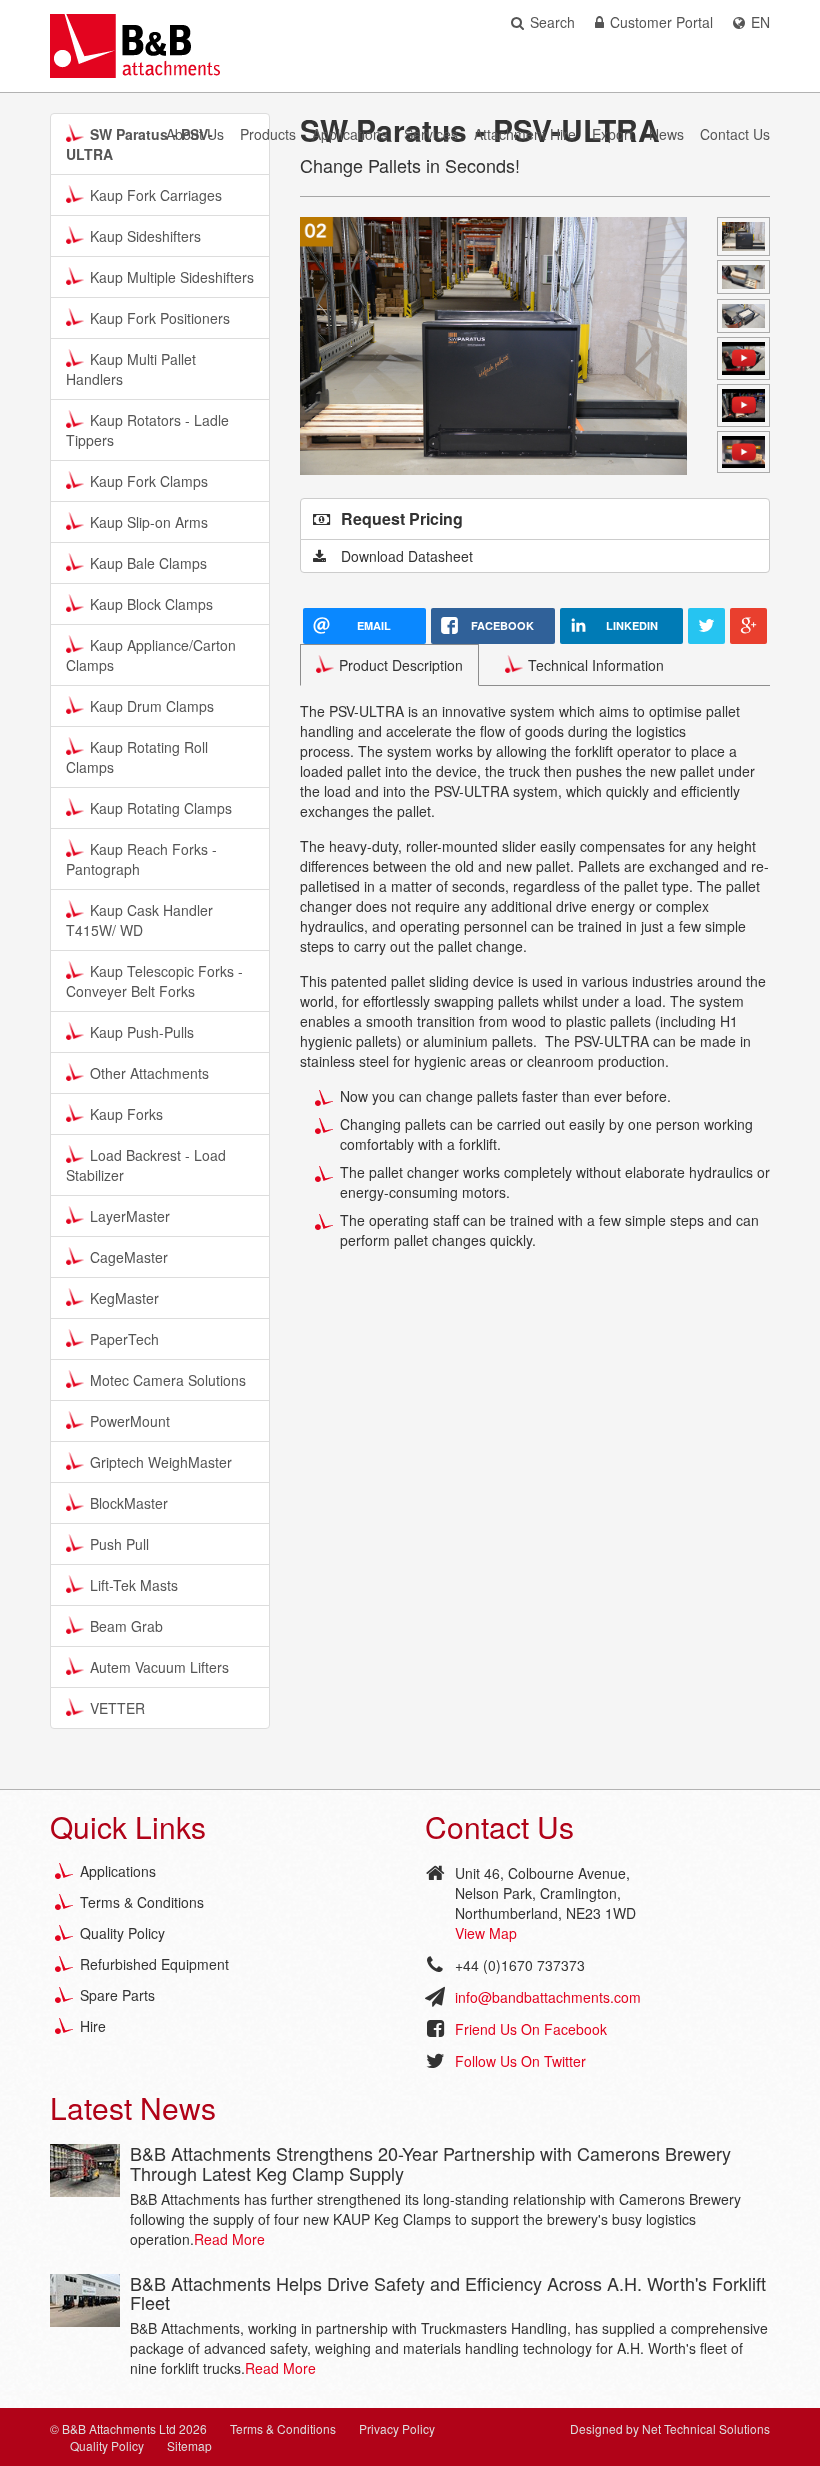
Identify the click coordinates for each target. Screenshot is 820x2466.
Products (268, 134)
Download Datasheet (407, 556)
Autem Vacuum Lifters (159, 1667)
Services (431, 134)
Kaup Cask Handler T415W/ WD (139, 920)
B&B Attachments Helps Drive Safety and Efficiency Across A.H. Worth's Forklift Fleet (448, 2293)
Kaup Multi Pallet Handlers (131, 369)
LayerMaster (130, 1216)
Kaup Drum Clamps (152, 706)
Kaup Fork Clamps (149, 481)
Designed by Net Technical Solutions (670, 2428)
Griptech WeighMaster (161, 1462)
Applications (350, 134)
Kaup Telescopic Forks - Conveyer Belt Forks (154, 981)
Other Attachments (149, 1073)
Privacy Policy (397, 2428)
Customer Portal (661, 22)
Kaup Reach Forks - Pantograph (141, 859)
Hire (93, 2026)
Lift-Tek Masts (134, 1585)
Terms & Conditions (142, 1902)
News (666, 134)
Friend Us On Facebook (531, 2029)
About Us (195, 134)
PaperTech (124, 1339)
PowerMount (130, 1421)
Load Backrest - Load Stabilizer (146, 1165)
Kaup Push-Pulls (142, 1032)
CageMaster (129, 1257)
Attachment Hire (525, 134)
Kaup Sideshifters (145, 236)
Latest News (133, 2107)
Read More (229, 2239)
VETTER (117, 1708)
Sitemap (189, 2445)
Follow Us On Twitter (520, 2061)
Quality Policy (122, 1933)
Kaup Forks (126, 1114)
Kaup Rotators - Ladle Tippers (147, 430)
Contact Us (735, 134)
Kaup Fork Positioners (160, 318)
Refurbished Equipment (154, 1964)
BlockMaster (129, 1503)
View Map (486, 1933)
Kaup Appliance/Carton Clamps (151, 655)
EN (760, 22)
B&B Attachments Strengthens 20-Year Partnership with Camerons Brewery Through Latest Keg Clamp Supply (430, 2163)
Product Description (401, 665)
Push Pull (119, 1544)
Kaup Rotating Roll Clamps (137, 757)
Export (612, 134)
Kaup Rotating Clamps (161, 808)
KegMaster (124, 1298)
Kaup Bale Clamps (148, 563)
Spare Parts (117, 1995)
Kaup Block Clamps (151, 604)
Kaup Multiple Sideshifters (172, 277)
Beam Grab (126, 1626)
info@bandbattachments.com (548, 1997)
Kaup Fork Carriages (156, 195)
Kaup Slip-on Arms (149, 522)
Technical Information (596, 665)
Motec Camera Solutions (168, 1380)
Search (552, 22)
